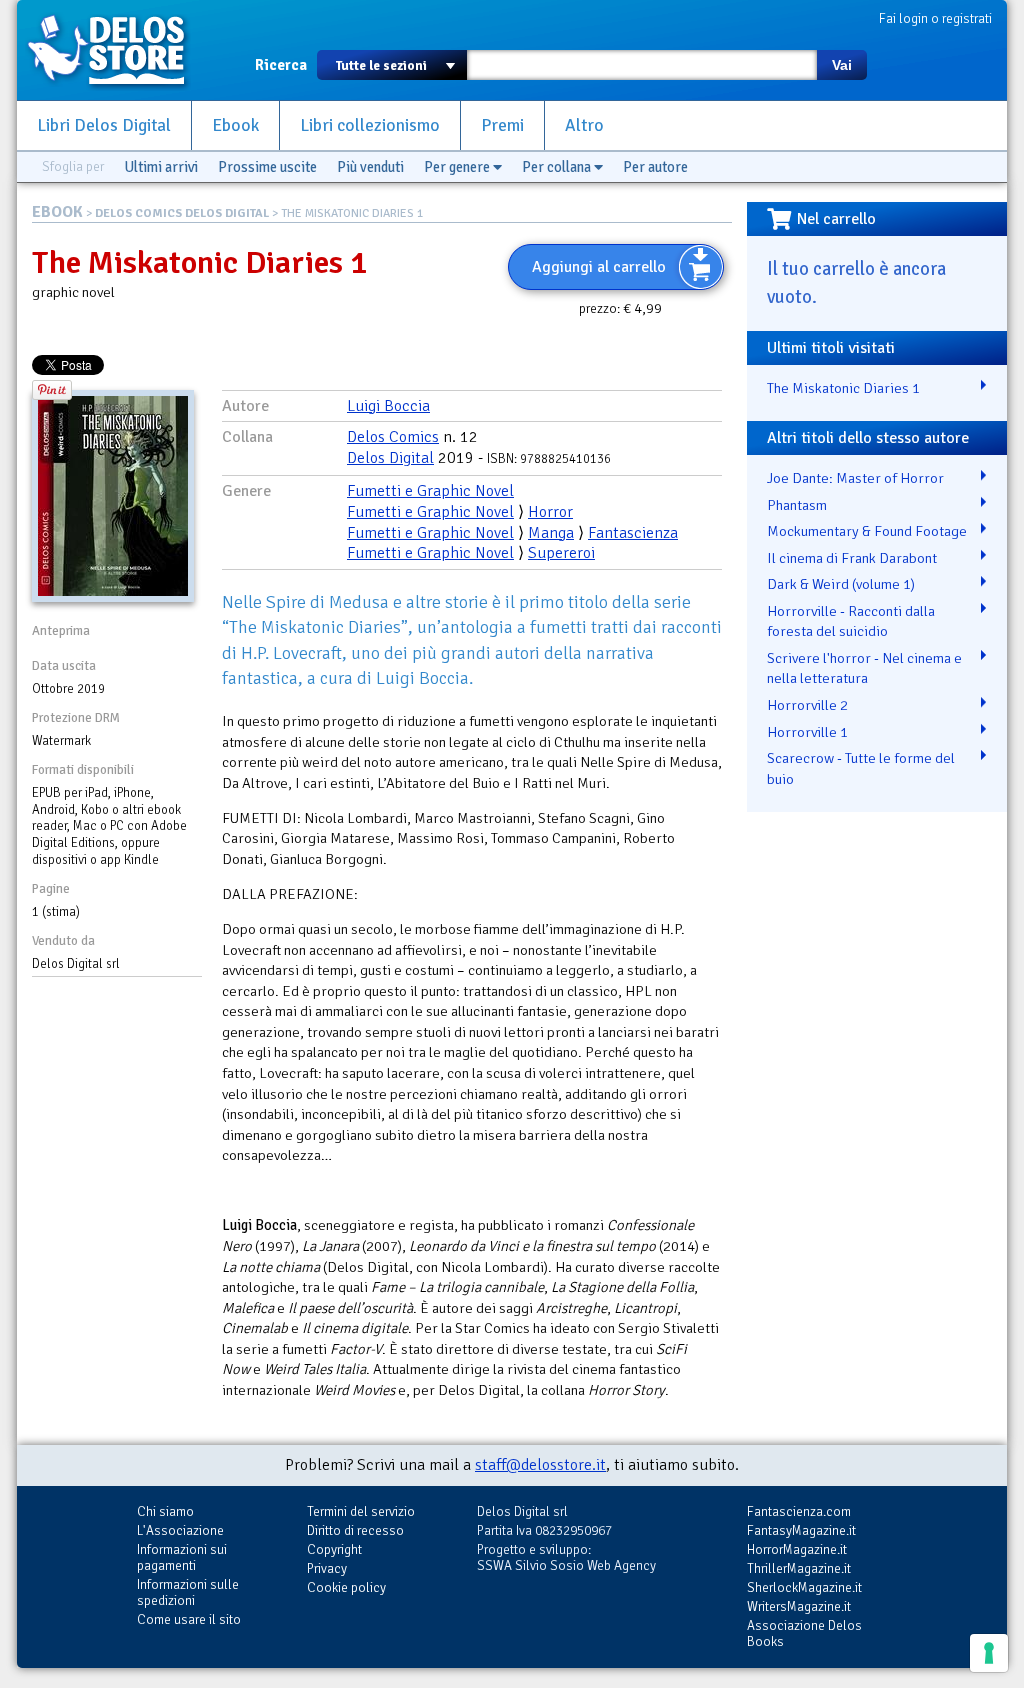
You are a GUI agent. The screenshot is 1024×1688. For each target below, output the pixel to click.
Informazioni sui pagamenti (182, 1557)
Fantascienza (633, 533)
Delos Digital (390, 458)
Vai (842, 65)
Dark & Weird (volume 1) (841, 584)
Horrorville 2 (807, 705)
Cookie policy (346, 1587)
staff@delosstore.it (540, 1465)
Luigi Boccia (388, 406)
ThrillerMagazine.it (799, 1568)
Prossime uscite (267, 167)
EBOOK (57, 212)
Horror (550, 512)
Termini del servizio (361, 1511)
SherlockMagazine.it (804, 1587)
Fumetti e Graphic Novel (430, 491)
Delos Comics (393, 437)
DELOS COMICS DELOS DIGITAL (182, 213)
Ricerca (281, 65)
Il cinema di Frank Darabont (852, 558)
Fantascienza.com (799, 1511)
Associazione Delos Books (804, 1633)
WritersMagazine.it (799, 1606)
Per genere (458, 167)
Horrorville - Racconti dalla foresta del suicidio (851, 621)
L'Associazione (180, 1530)
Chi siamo (165, 1511)
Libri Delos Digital (104, 125)
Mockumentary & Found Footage (867, 531)
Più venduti (370, 167)
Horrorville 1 (807, 732)
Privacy (327, 1568)
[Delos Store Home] (117, 50)
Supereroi (561, 553)
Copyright (334, 1549)
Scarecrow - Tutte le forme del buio (861, 768)
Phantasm (797, 505)
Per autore (655, 167)
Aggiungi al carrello (599, 267)
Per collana (558, 167)
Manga (551, 533)
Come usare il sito (189, 1619)
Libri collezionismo (370, 125)
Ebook (235, 125)
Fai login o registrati (935, 18)
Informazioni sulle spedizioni (188, 1592)
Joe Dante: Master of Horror (855, 478)
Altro (584, 125)
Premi (502, 125)
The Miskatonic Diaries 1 (843, 388)
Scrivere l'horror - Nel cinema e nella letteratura (864, 668)
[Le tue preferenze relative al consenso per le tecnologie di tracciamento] (989, 1653)
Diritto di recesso (355, 1530)
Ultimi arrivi (161, 167)
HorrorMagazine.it (797, 1549)
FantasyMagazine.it (801, 1530)
